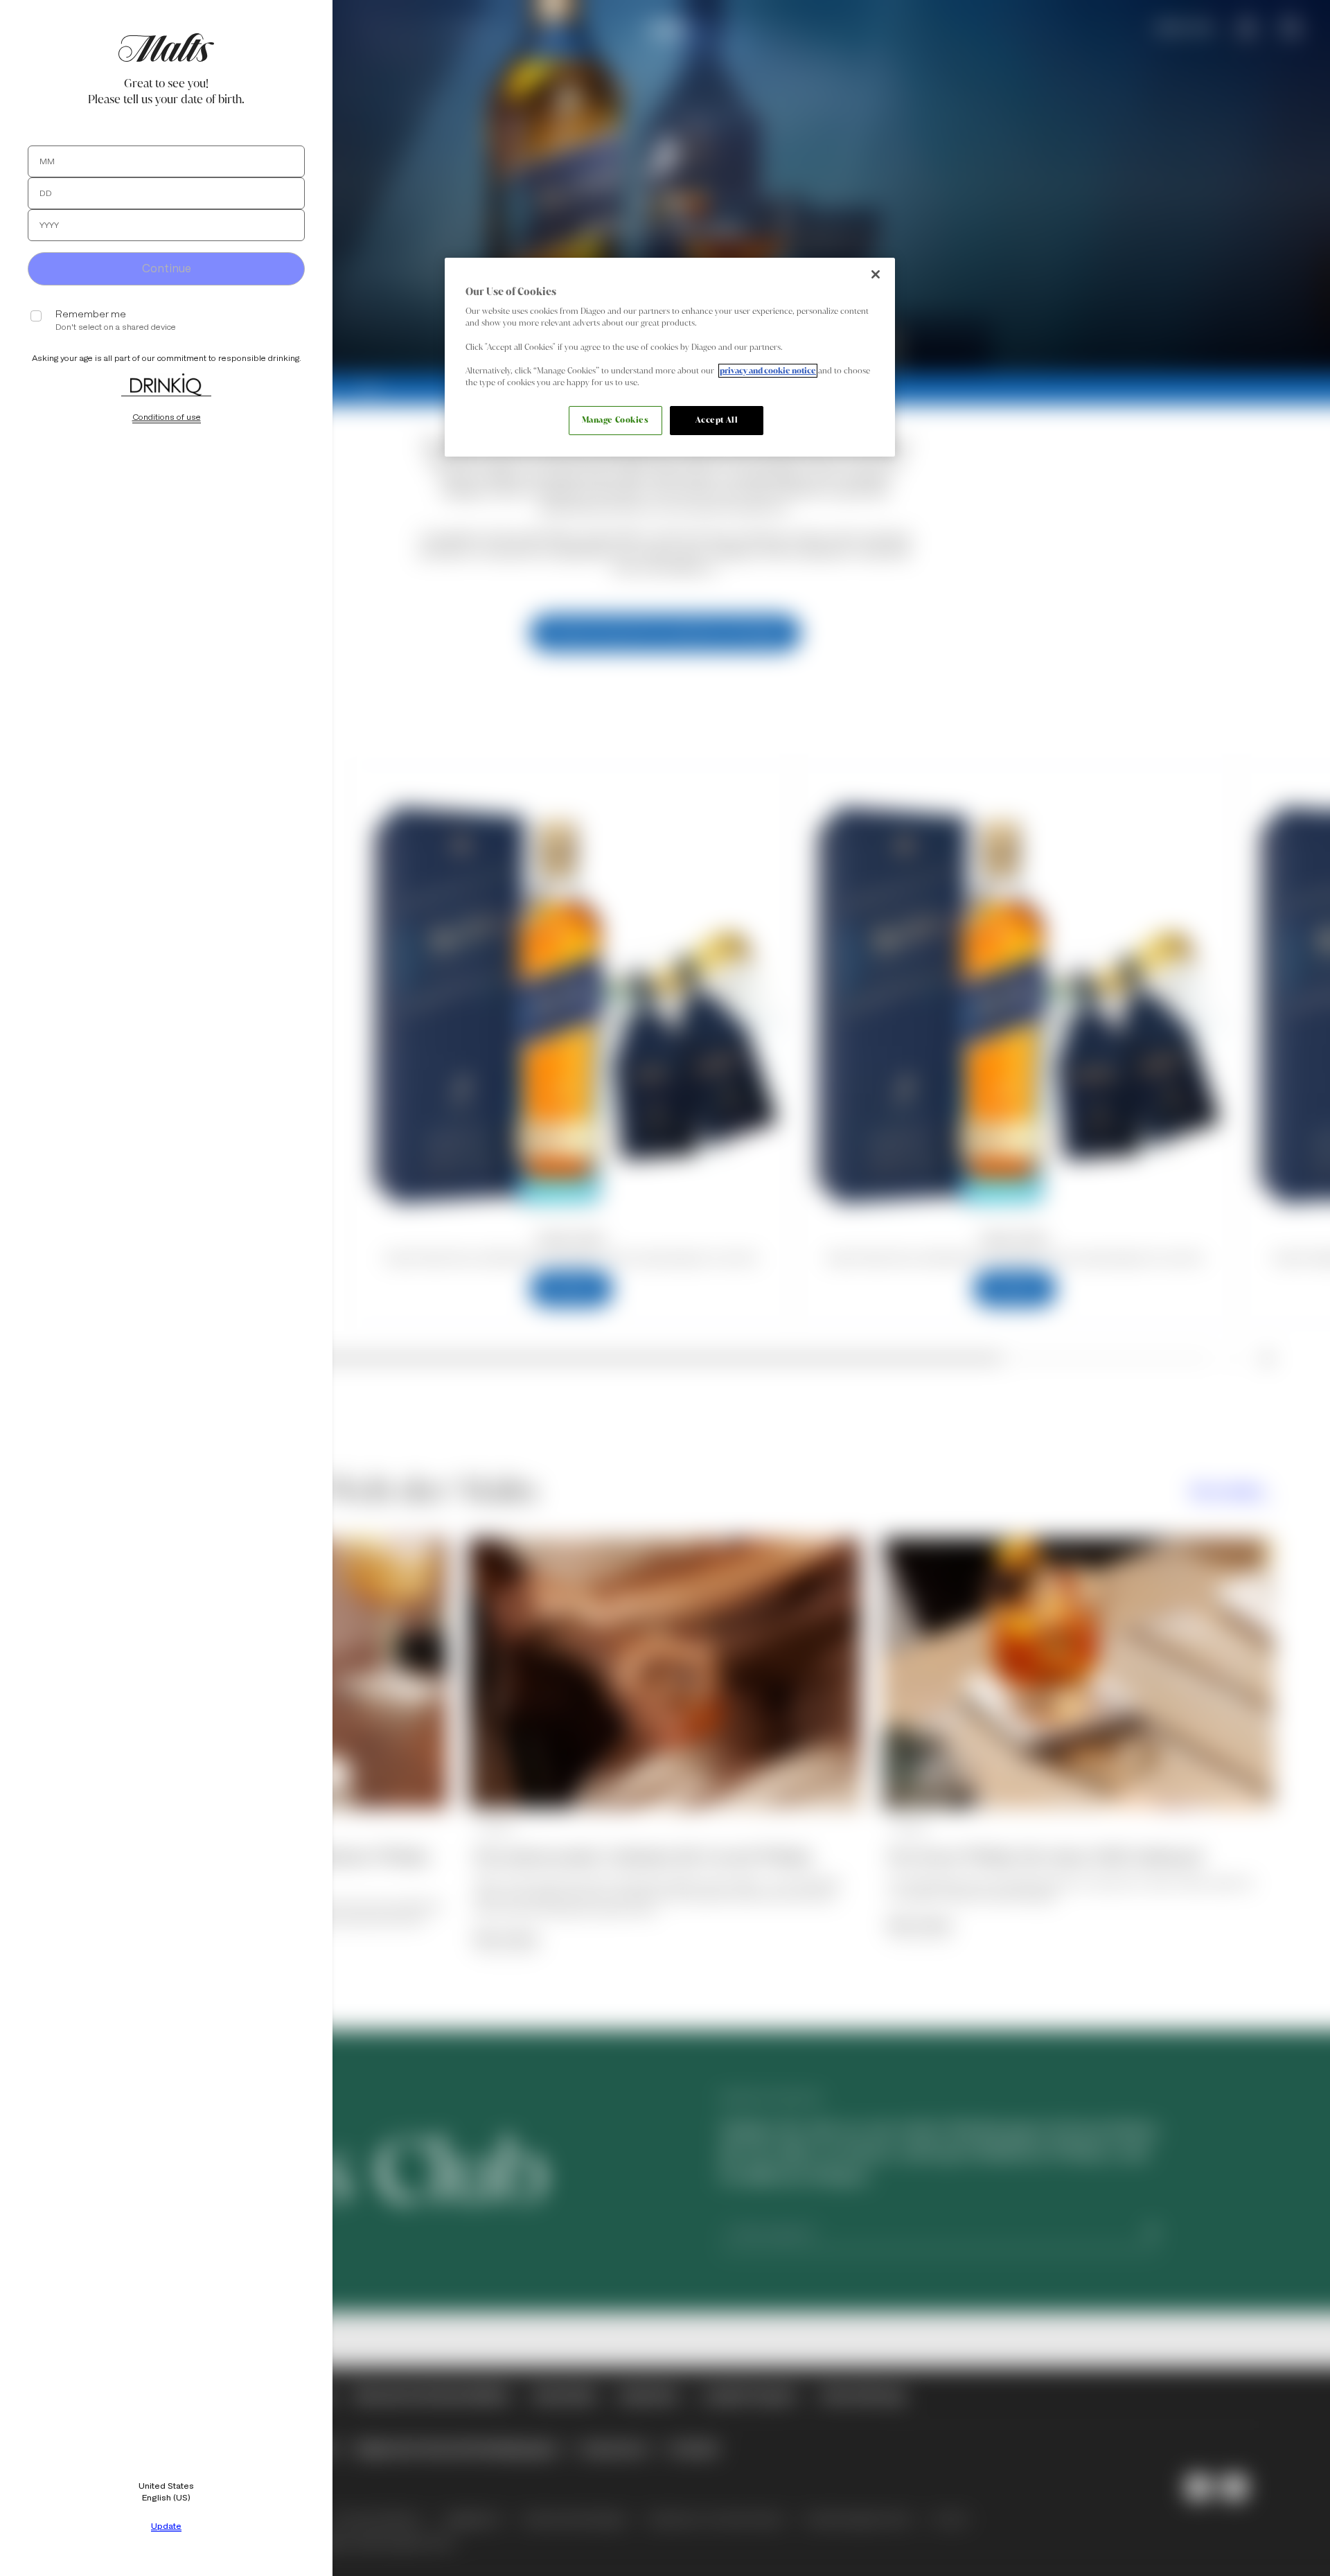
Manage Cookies (615, 420)
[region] (670, 357)
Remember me (91, 314)
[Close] (876, 274)
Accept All (717, 420)
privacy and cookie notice (768, 371)
